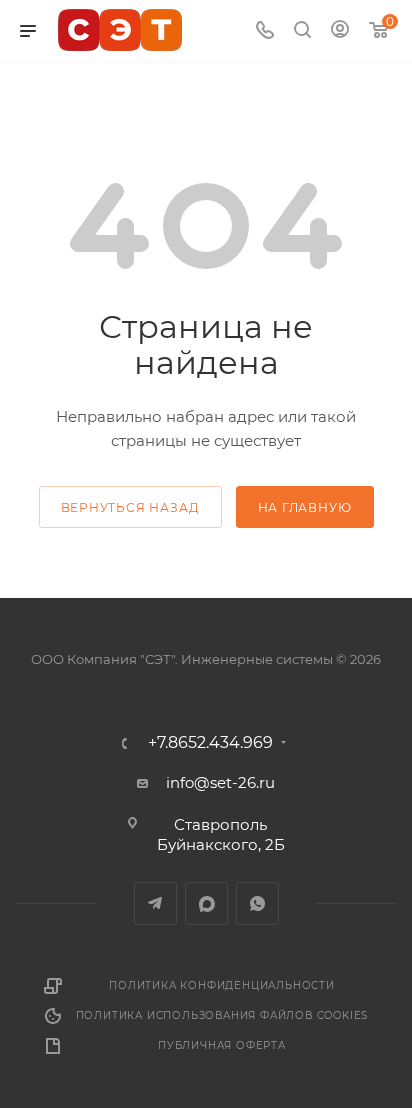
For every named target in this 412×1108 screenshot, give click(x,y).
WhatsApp (257, 903)
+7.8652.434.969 (210, 743)
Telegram (155, 903)
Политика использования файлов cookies (222, 1015)
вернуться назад (130, 507)
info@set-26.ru (220, 782)
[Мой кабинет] (340, 31)
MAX (206, 903)
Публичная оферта (222, 1045)
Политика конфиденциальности (222, 985)
